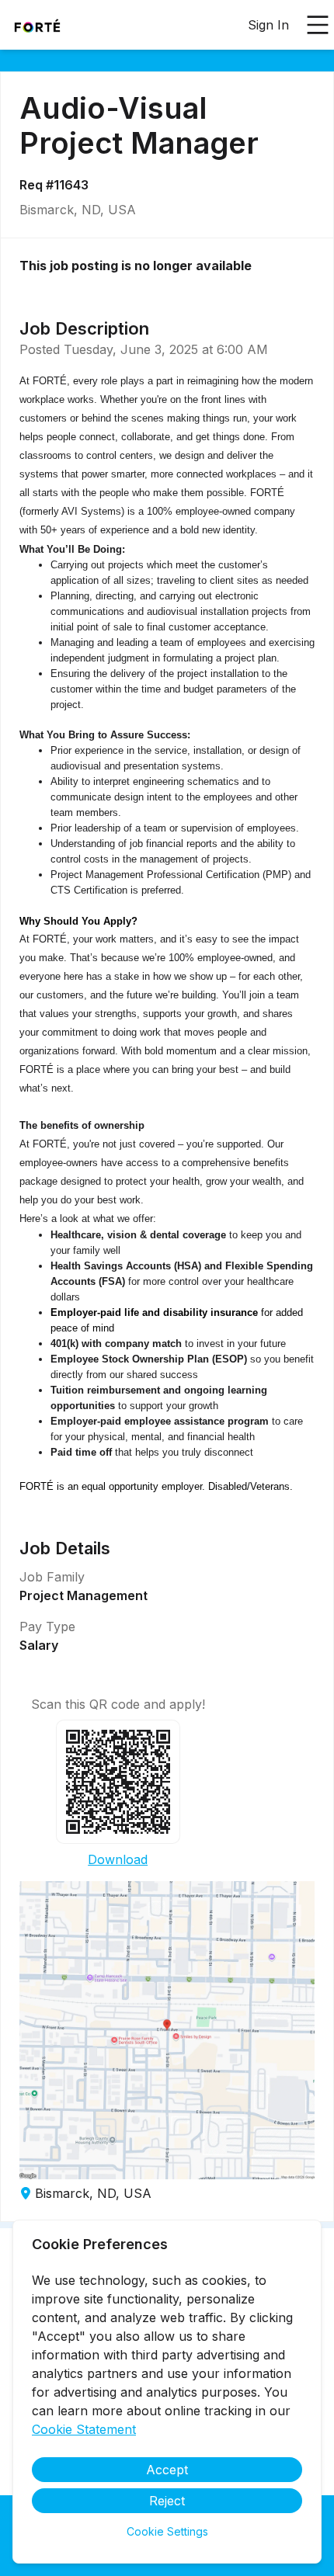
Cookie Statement (84, 2429)
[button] (167, 2030)
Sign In (268, 25)
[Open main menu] (318, 25)
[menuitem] (37, 26)
